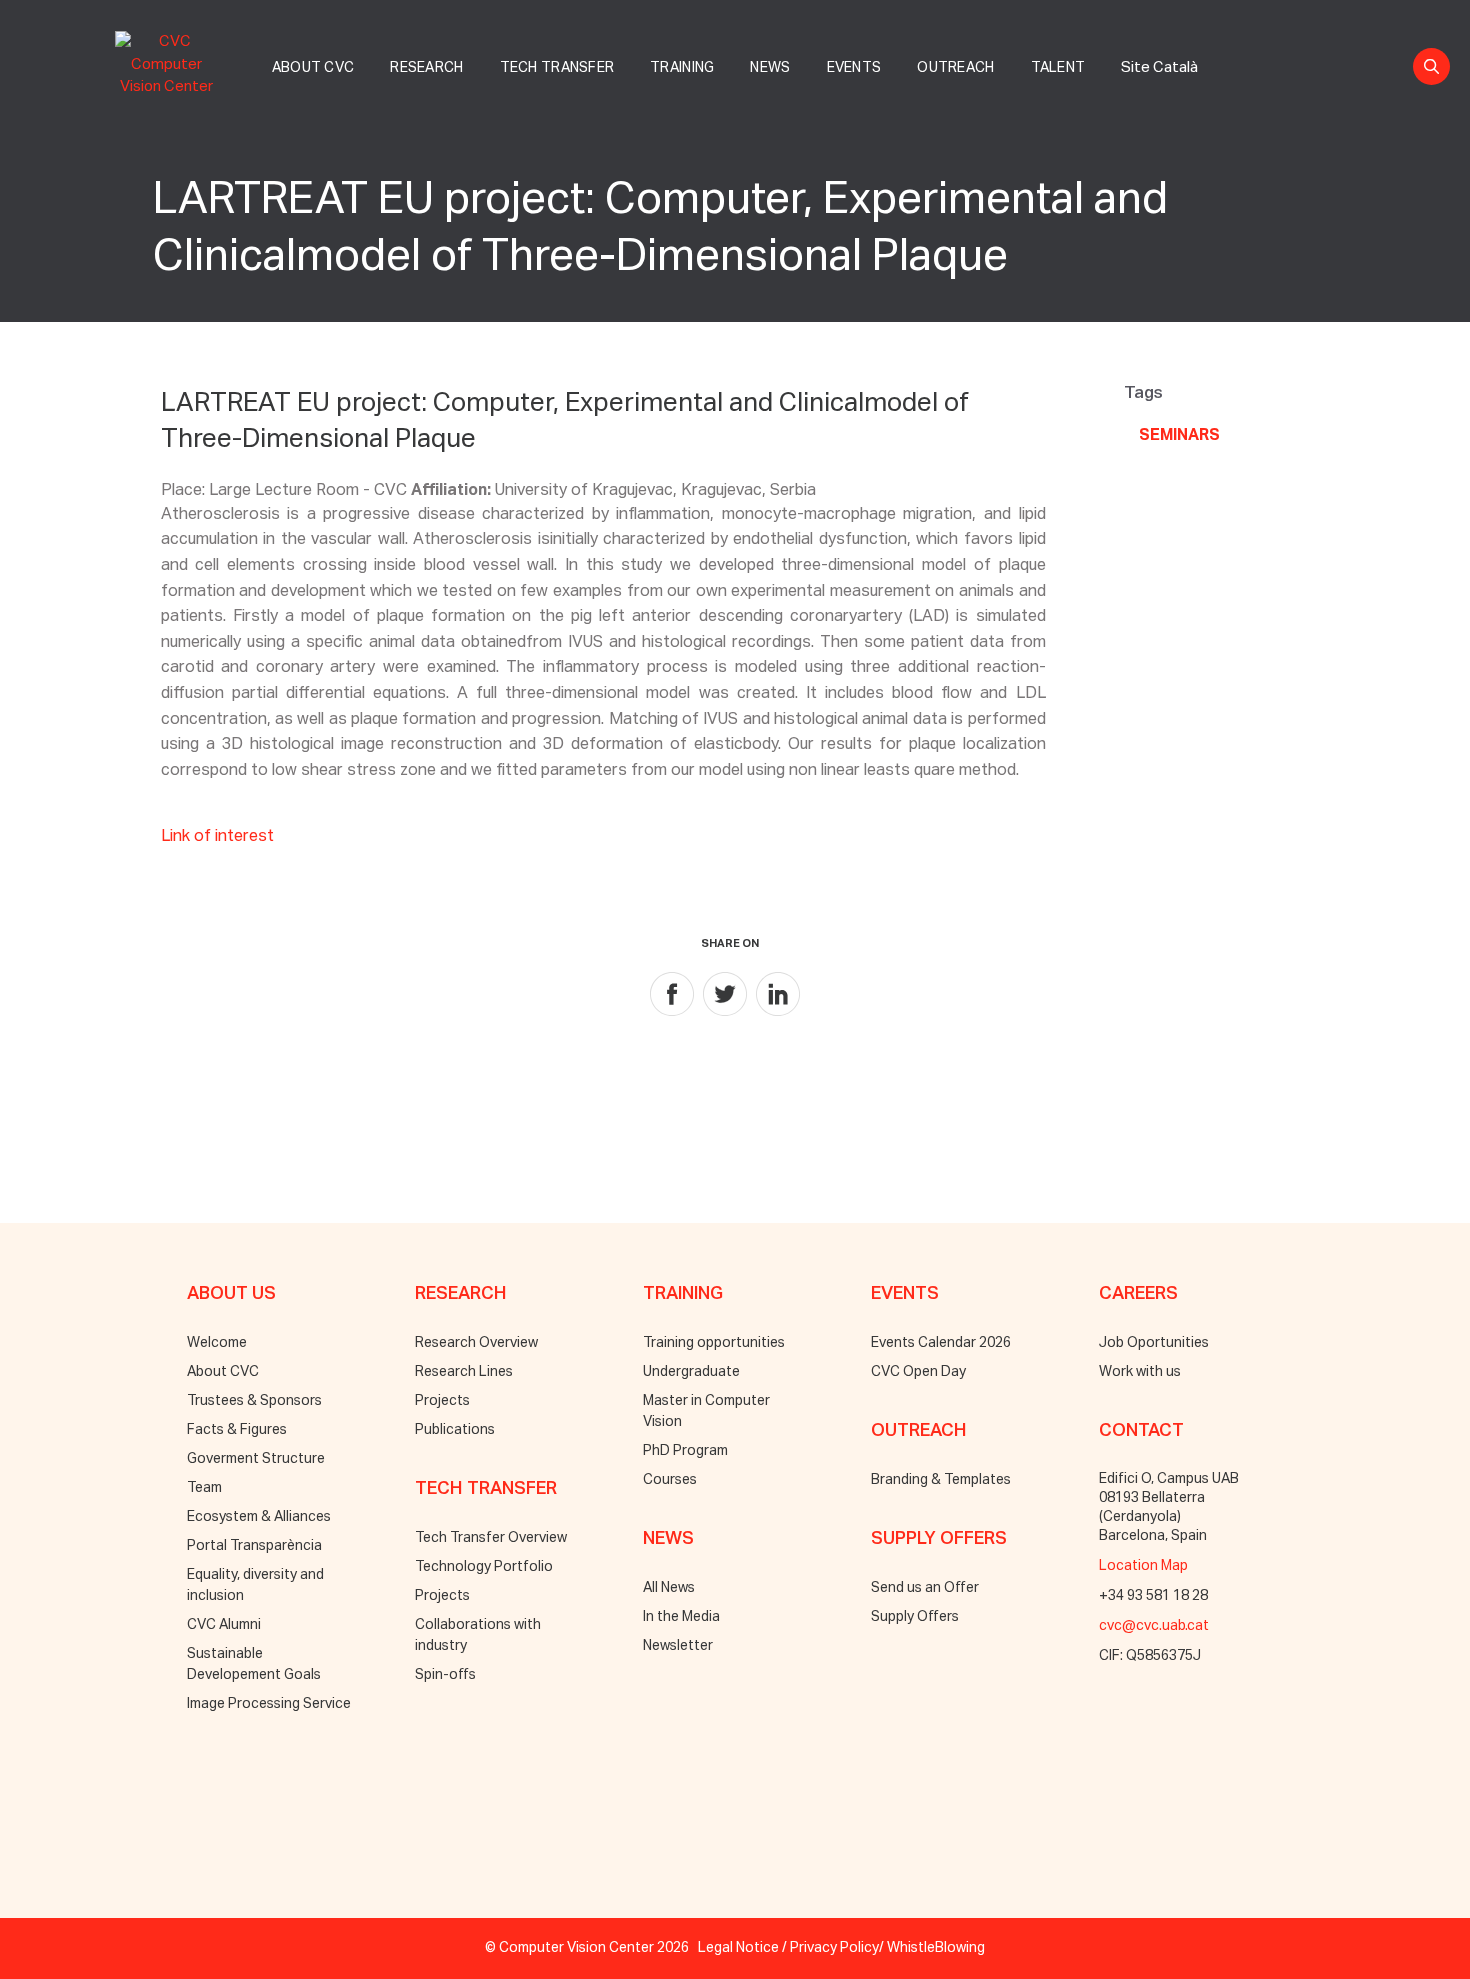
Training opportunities (714, 1343)
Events (854, 68)
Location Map (1143, 1566)
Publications (455, 1430)
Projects (442, 1401)
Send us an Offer (925, 1588)
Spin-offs (445, 1675)
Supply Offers (915, 1617)
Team (204, 1488)
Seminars (1179, 436)
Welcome (217, 1343)
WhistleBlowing (936, 1948)
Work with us (1140, 1372)
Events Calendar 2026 (941, 1343)
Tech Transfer (557, 68)
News (770, 68)
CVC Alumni (224, 1625)
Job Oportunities (1154, 1343)
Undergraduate (691, 1372)
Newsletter (678, 1646)
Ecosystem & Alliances (259, 1517)
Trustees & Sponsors (254, 1401)
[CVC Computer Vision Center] (172, 61)
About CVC (313, 68)
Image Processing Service (269, 1704)
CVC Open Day (918, 1372)
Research (426, 68)
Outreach (955, 68)
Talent (1058, 68)
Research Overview (476, 1343)
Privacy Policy (834, 1948)
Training (682, 68)
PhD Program (685, 1451)
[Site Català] (1159, 45)
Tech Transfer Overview (491, 1538)
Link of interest (217, 837)
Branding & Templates (941, 1480)
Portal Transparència (254, 1546)
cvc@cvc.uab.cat (1154, 1626)
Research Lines (464, 1372)
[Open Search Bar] (1431, 66)
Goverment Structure (256, 1459)
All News (669, 1588)
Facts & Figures (237, 1430)
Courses (670, 1480)
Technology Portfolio (484, 1567)
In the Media (681, 1617)
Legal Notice (738, 1948)
